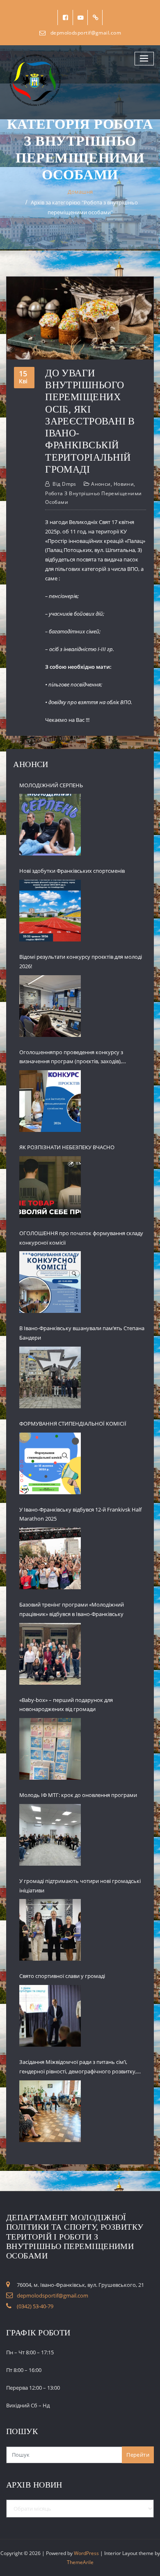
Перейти (138, 2455)
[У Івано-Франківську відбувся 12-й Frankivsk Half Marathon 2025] (50, 1558)
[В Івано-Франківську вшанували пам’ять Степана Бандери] (50, 1377)
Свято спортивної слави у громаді (62, 1976)
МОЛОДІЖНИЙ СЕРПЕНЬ (51, 785)
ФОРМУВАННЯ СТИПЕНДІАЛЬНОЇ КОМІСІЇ (73, 1424)
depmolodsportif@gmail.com (86, 33)
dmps (64, 484)
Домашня (80, 192)
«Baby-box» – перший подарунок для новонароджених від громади (66, 1705)
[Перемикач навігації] (144, 59)
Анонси (101, 484)
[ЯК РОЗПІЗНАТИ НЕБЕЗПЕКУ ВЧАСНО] (50, 1187)
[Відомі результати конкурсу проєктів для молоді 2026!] (50, 1006)
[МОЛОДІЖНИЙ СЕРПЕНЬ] (50, 825)
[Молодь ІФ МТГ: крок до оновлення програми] (50, 1835)
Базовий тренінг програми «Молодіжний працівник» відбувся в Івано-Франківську (72, 1609)
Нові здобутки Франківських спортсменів (72, 871)
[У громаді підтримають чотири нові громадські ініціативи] (50, 1930)
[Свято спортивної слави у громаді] (50, 2016)
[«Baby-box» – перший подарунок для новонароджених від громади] (50, 1749)
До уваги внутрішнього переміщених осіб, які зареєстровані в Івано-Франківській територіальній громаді (90, 421)
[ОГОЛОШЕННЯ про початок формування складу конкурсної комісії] (50, 1282)
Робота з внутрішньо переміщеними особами (93, 498)
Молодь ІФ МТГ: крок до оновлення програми (78, 1795)
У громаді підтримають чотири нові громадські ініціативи (80, 1886)
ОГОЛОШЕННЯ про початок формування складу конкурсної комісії (81, 1238)
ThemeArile (80, 2562)
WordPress (86, 2553)
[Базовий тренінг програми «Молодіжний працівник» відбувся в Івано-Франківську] (50, 1654)
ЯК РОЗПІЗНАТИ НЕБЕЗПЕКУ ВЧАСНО (67, 1147)
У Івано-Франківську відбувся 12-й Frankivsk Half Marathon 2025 (80, 1514)
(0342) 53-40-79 (35, 2306)
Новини (124, 484)
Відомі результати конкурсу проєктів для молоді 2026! (81, 961)
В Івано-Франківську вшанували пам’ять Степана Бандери (82, 1333)
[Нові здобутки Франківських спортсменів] (50, 911)
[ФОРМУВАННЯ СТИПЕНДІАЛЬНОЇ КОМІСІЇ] (50, 1463)
